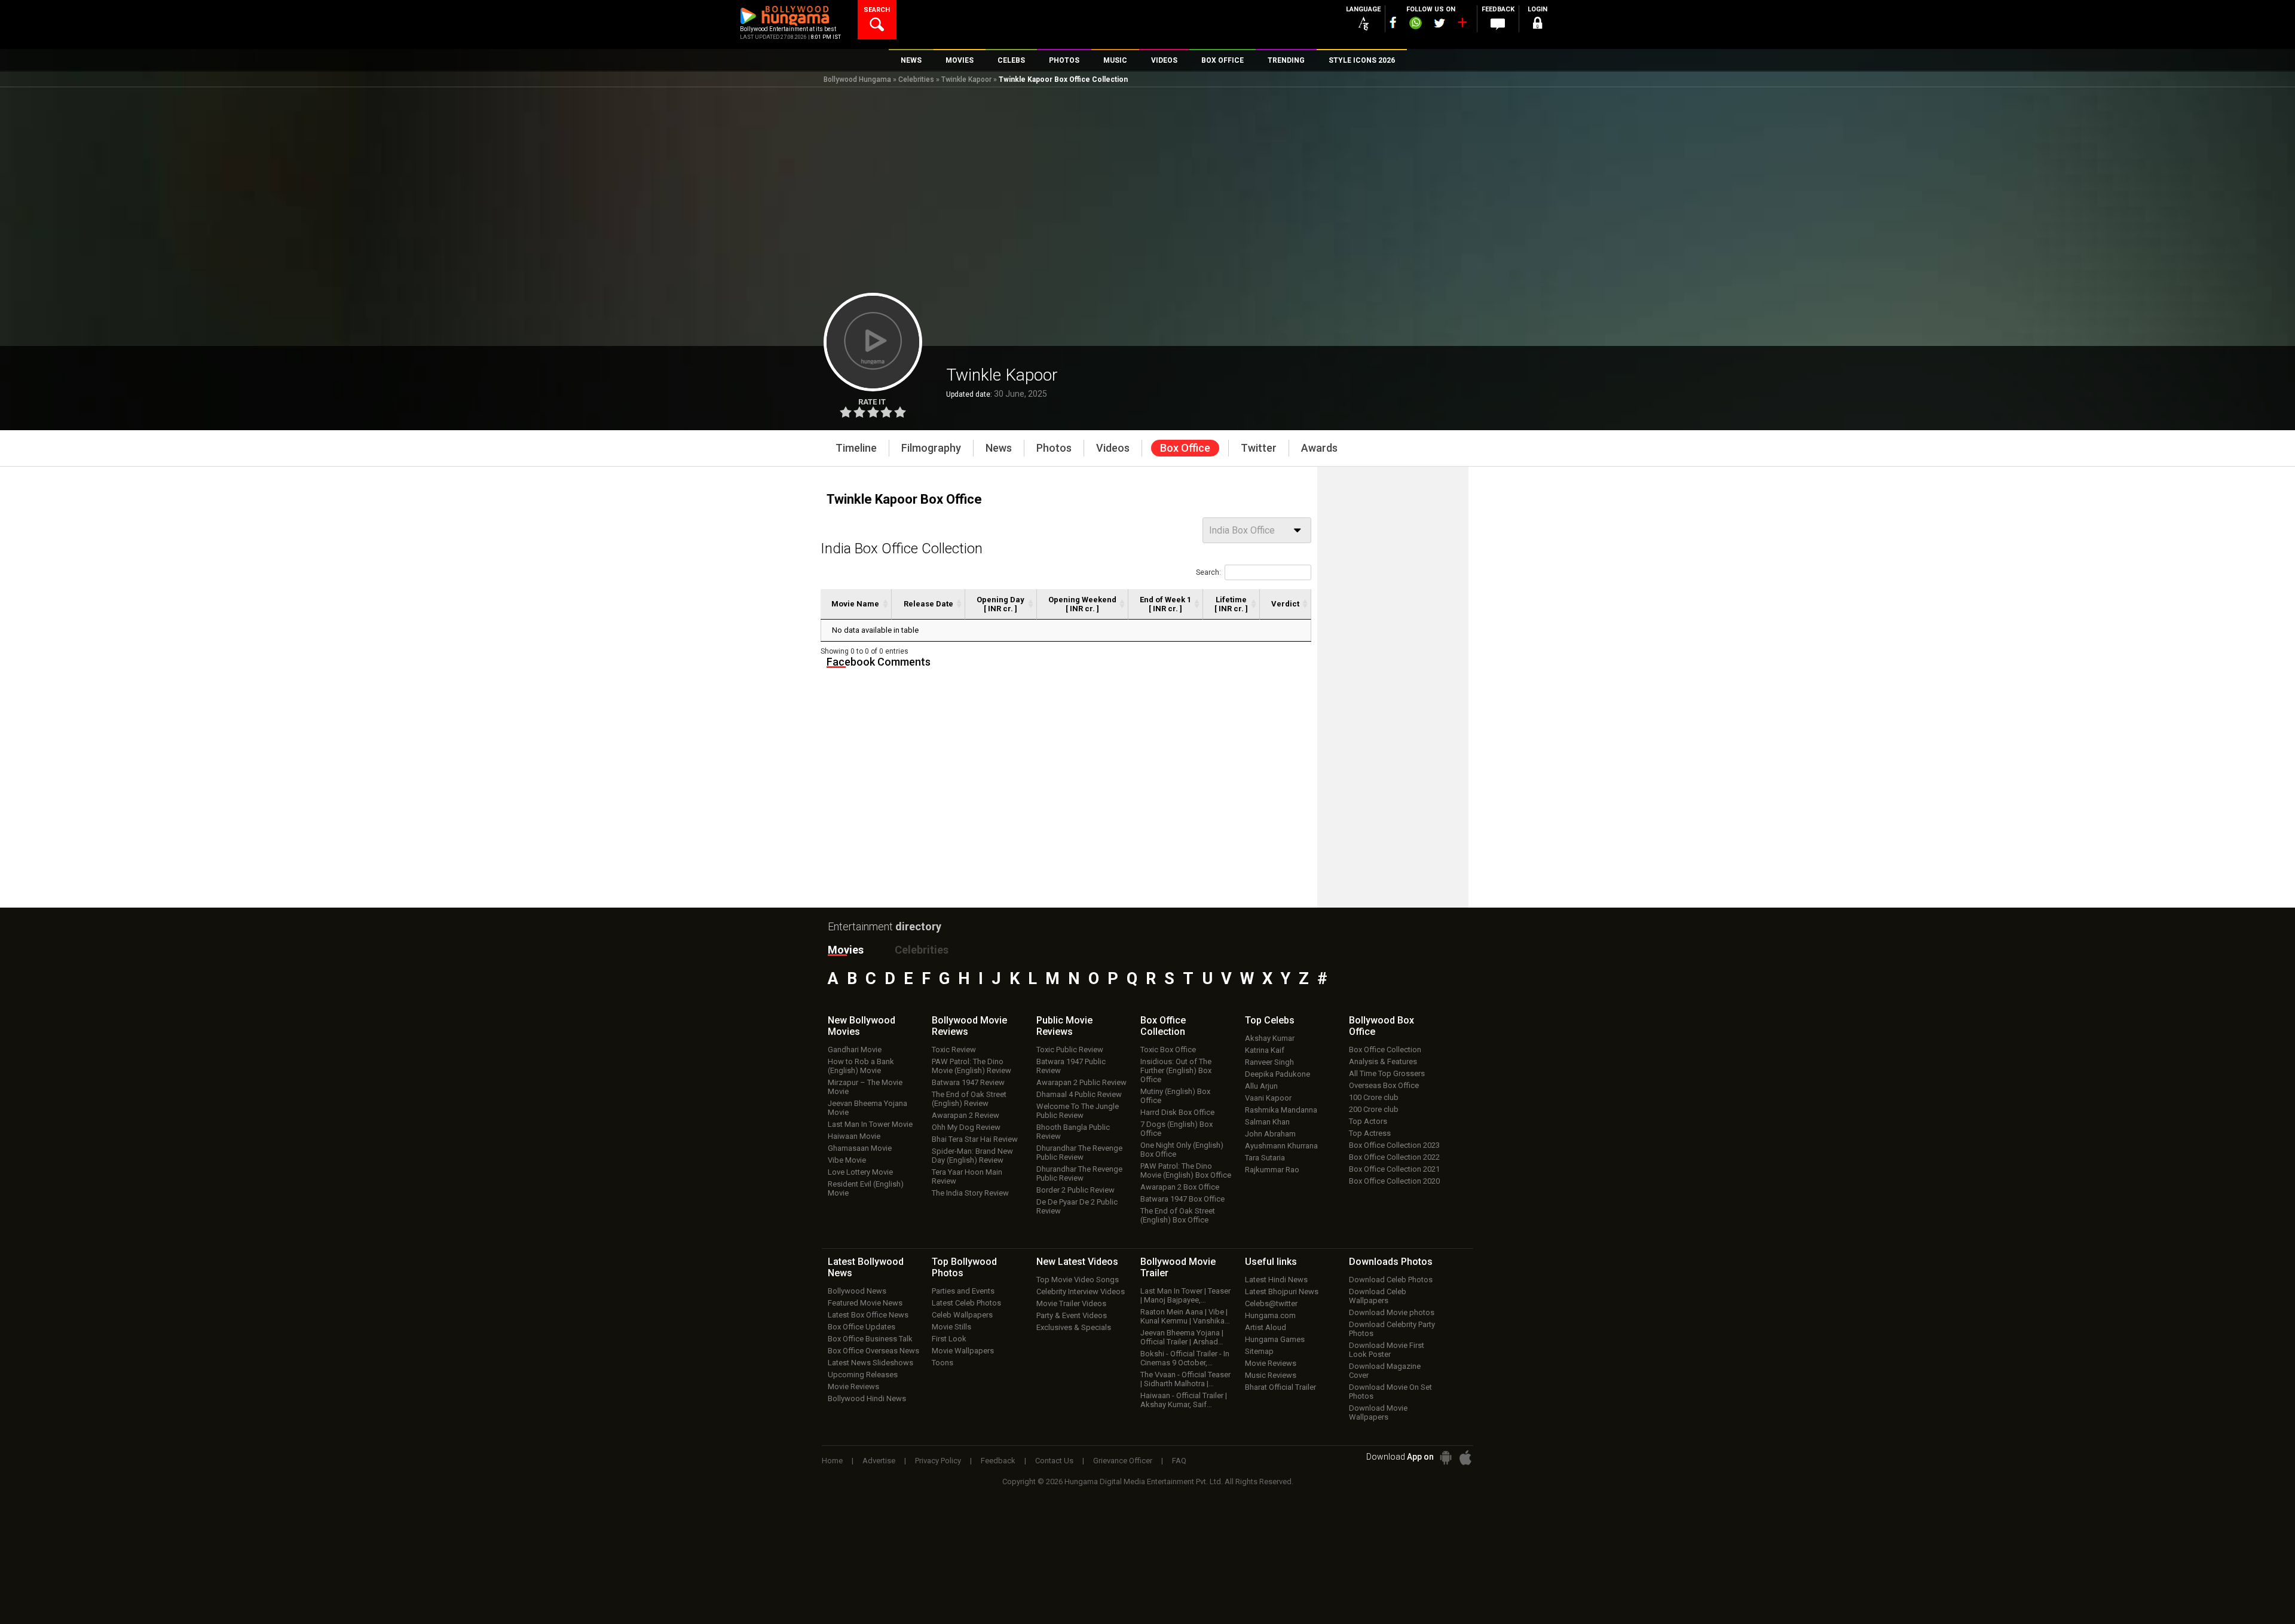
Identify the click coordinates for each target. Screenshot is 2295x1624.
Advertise (879, 1461)
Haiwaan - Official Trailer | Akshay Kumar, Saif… (1184, 1400)
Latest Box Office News (868, 1315)
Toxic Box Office (1168, 1050)
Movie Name (855, 604)
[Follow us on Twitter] (1439, 23)
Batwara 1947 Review (968, 1082)
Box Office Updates (862, 1327)
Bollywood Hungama (857, 79)
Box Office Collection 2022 (1394, 1157)
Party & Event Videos (1072, 1315)
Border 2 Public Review (1075, 1190)
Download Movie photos (1392, 1312)
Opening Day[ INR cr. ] (1000, 604)
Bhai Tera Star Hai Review (975, 1139)
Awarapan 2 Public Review (1081, 1082)
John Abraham (1270, 1134)
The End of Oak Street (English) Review (969, 1099)
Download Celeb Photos (1391, 1280)
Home (832, 1461)
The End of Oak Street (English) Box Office (1178, 1215)
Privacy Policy (938, 1461)
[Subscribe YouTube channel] (1462, 25)
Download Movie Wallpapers (1378, 1412)
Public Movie (1064, 1026)
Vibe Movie (847, 1160)
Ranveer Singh (1269, 1062)
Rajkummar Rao (1272, 1170)
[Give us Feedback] (1498, 24)
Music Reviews (1271, 1375)
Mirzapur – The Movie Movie (865, 1087)
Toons (943, 1363)
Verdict (1285, 604)
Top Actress (1370, 1133)
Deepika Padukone (1277, 1074)
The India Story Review (970, 1193)
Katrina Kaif (1265, 1050)
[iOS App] (1465, 1458)
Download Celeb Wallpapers (1378, 1296)
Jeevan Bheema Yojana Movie (867, 1108)
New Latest (1077, 1262)
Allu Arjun (1261, 1086)
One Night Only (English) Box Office (1182, 1150)
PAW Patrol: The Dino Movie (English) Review (971, 1066)
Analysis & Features (1383, 1061)
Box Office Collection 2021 (1394, 1169)
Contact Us (1054, 1461)
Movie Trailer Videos (1071, 1303)
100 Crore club (1374, 1097)
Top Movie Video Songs (1078, 1280)
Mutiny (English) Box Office (1175, 1096)
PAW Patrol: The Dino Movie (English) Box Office (1186, 1170)
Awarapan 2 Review (966, 1115)
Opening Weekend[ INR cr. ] (1082, 604)
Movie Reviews (853, 1386)
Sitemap (1259, 1351)
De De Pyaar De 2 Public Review (1077, 1206)
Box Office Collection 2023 (1394, 1145)
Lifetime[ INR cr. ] (1231, 604)
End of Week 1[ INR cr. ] (1165, 604)
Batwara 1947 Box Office (1182, 1199)
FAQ (1179, 1461)
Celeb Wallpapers (962, 1315)
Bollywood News (857, 1291)
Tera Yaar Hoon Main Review (967, 1176)
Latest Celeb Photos (966, 1303)
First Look (949, 1339)
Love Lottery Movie (860, 1172)
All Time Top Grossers (1387, 1073)
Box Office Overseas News (873, 1351)
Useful (1271, 1262)
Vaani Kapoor (1268, 1098)
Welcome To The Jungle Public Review (1078, 1111)
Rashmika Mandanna (1281, 1110)
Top (1270, 1020)
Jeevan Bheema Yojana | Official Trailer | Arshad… (1182, 1337)
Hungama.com (1270, 1315)
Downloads (1391, 1262)
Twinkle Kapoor (966, 79)
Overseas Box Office (1384, 1085)
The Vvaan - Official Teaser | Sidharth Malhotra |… (1185, 1379)
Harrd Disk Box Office (1177, 1112)
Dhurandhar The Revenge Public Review (1079, 1153)
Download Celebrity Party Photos (1392, 1329)
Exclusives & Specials (1074, 1327)
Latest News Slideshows (870, 1363)
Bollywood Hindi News (867, 1398)
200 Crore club (1374, 1109)
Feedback (998, 1461)
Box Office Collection (1385, 1050)
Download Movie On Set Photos (1390, 1392)
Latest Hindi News (1276, 1280)
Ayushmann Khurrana (1281, 1146)
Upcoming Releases (863, 1375)
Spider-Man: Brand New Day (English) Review (972, 1156)
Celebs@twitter (1271, 1303)
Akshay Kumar (1270, 1038)
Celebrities (916, 79)
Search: (1208, 572)
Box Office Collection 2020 (1394, 1181)
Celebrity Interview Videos (1081, 1291)
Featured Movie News (865, 1303)
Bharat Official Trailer (1280, 1387)
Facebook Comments (879, 662)
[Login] (1537, 25)
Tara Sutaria (1265, 1158)
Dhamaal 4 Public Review (1079, 1094)
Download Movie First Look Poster (1387, 1350)
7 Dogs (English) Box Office (1176, 1129)
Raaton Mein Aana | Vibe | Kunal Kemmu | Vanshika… (1185, 1316)
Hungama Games (1275, 1339)
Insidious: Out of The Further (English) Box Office (1176, 1070)
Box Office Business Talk (870, 1339)
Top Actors (1368, 1121)
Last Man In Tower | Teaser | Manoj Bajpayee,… (1185, 1295)
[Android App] (1446, 1458)
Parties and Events (963, 1291)
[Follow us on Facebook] (1393, 22)
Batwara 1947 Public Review (1071, 1066)
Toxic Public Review (1070, 1050)
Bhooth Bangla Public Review (1073, 1132)
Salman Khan (1267, 1122)
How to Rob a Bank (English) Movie (861, 1066)
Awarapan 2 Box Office (1180, 1187)
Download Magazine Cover (1385, 1371)
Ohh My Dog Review (966, 1127)
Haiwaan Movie (854, 1136)
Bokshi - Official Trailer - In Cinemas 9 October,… (1185, 1358)
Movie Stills (951, 1327)
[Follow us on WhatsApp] (1415, 24)
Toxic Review (954, 1050)
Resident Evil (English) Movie (866, 1188)
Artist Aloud (1266, 1327)
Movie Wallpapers (963, 1351)
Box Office (1163, 1026)
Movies (846, 950)
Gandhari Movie (855, 1050)
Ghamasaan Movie (860, 1148)
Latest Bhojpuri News (1282, 1291)
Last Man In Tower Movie (870, 1124)
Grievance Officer (1123, 1461)
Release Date (928, 604)
